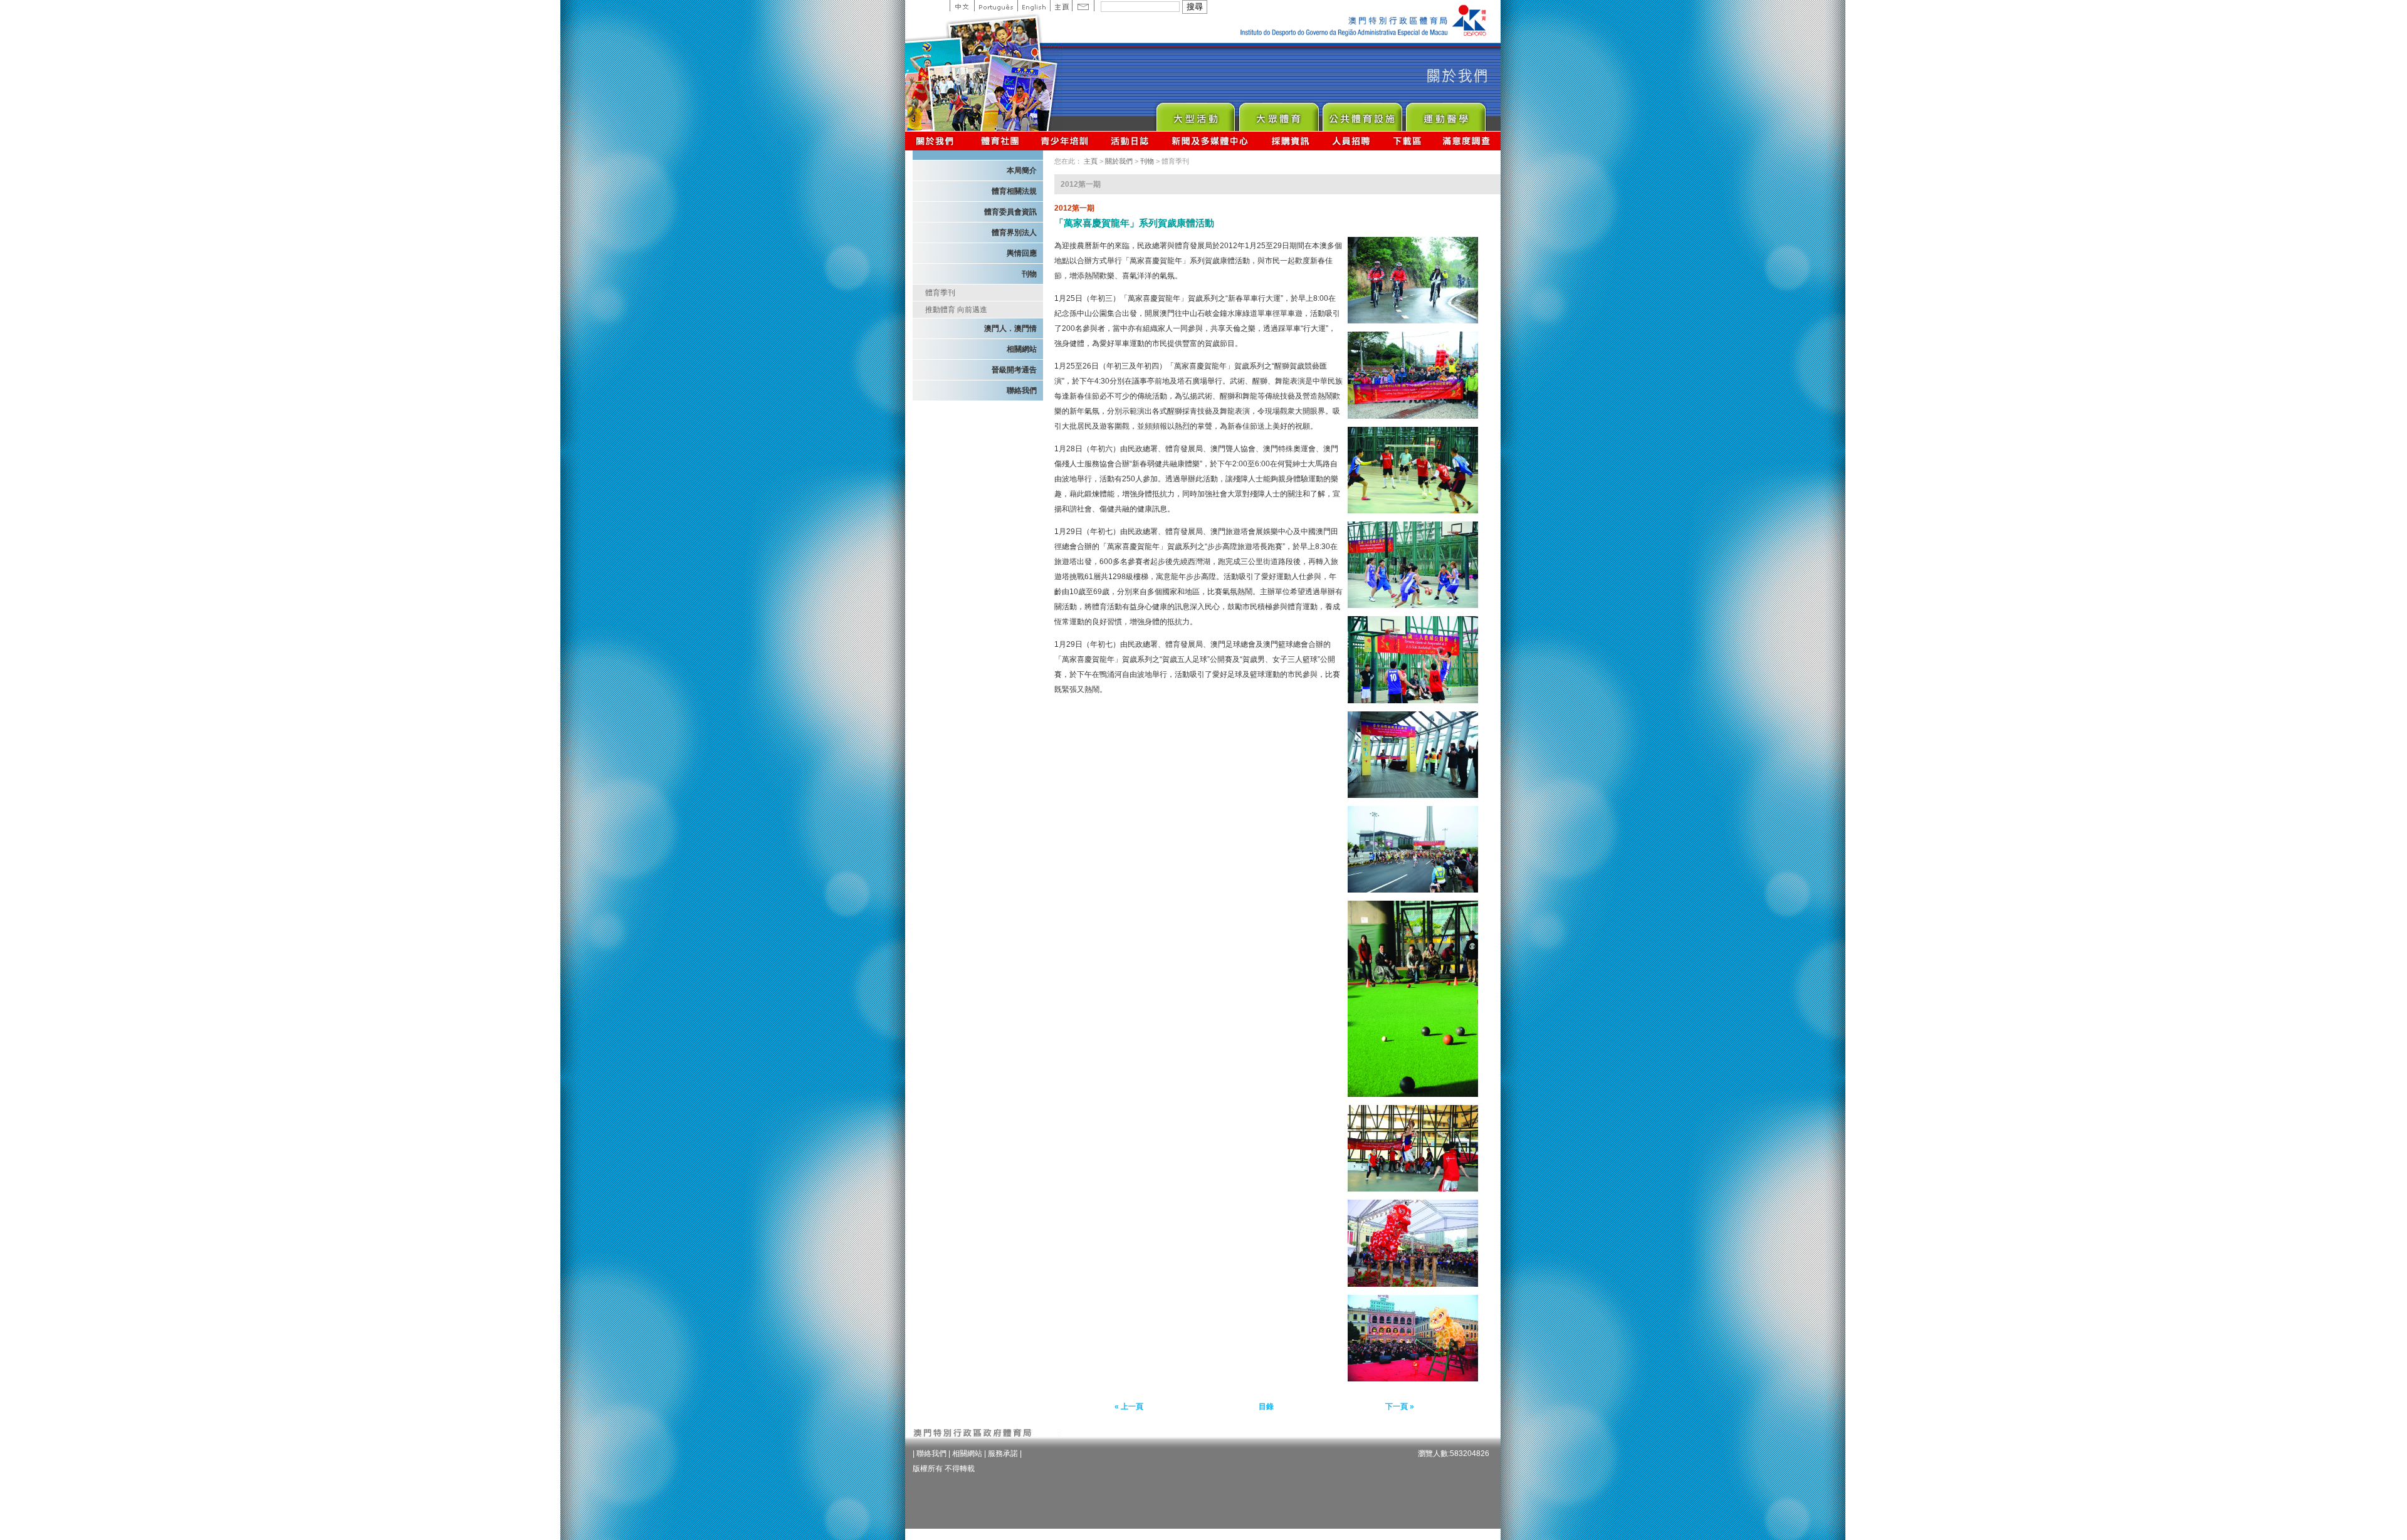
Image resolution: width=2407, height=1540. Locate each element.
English (1034, 6)
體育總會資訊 (1000, 141)
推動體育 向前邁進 (956, 310)
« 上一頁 (1129, 1406)
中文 (962, 6)
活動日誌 (1130, 141)
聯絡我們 (1022, 390)
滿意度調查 (1467, 141)
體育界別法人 (1014, 233)
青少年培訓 (1065, 141)
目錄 (1266, 1406)
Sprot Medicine (1445, 114)
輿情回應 (1022, 253)
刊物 (1029, 274)
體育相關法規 (1014, 191)
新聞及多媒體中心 (1210, 141)
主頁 (1061, 6)
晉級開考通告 (1014, 370)
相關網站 (1022, 349)
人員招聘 (1351, 141)
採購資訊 (1290, 141)
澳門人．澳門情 (1010, 328)
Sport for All (1278, 114)
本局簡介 (1022, 170)
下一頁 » (1400, 1406)
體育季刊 (940, 293)
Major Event (1195, 114)
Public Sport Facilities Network (1362, 114)
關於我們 (937, 141)
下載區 (1407, 141)
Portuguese (996, 6)
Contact (1083, 6)
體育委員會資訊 (1010, 212)
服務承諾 (1003, 1454)
